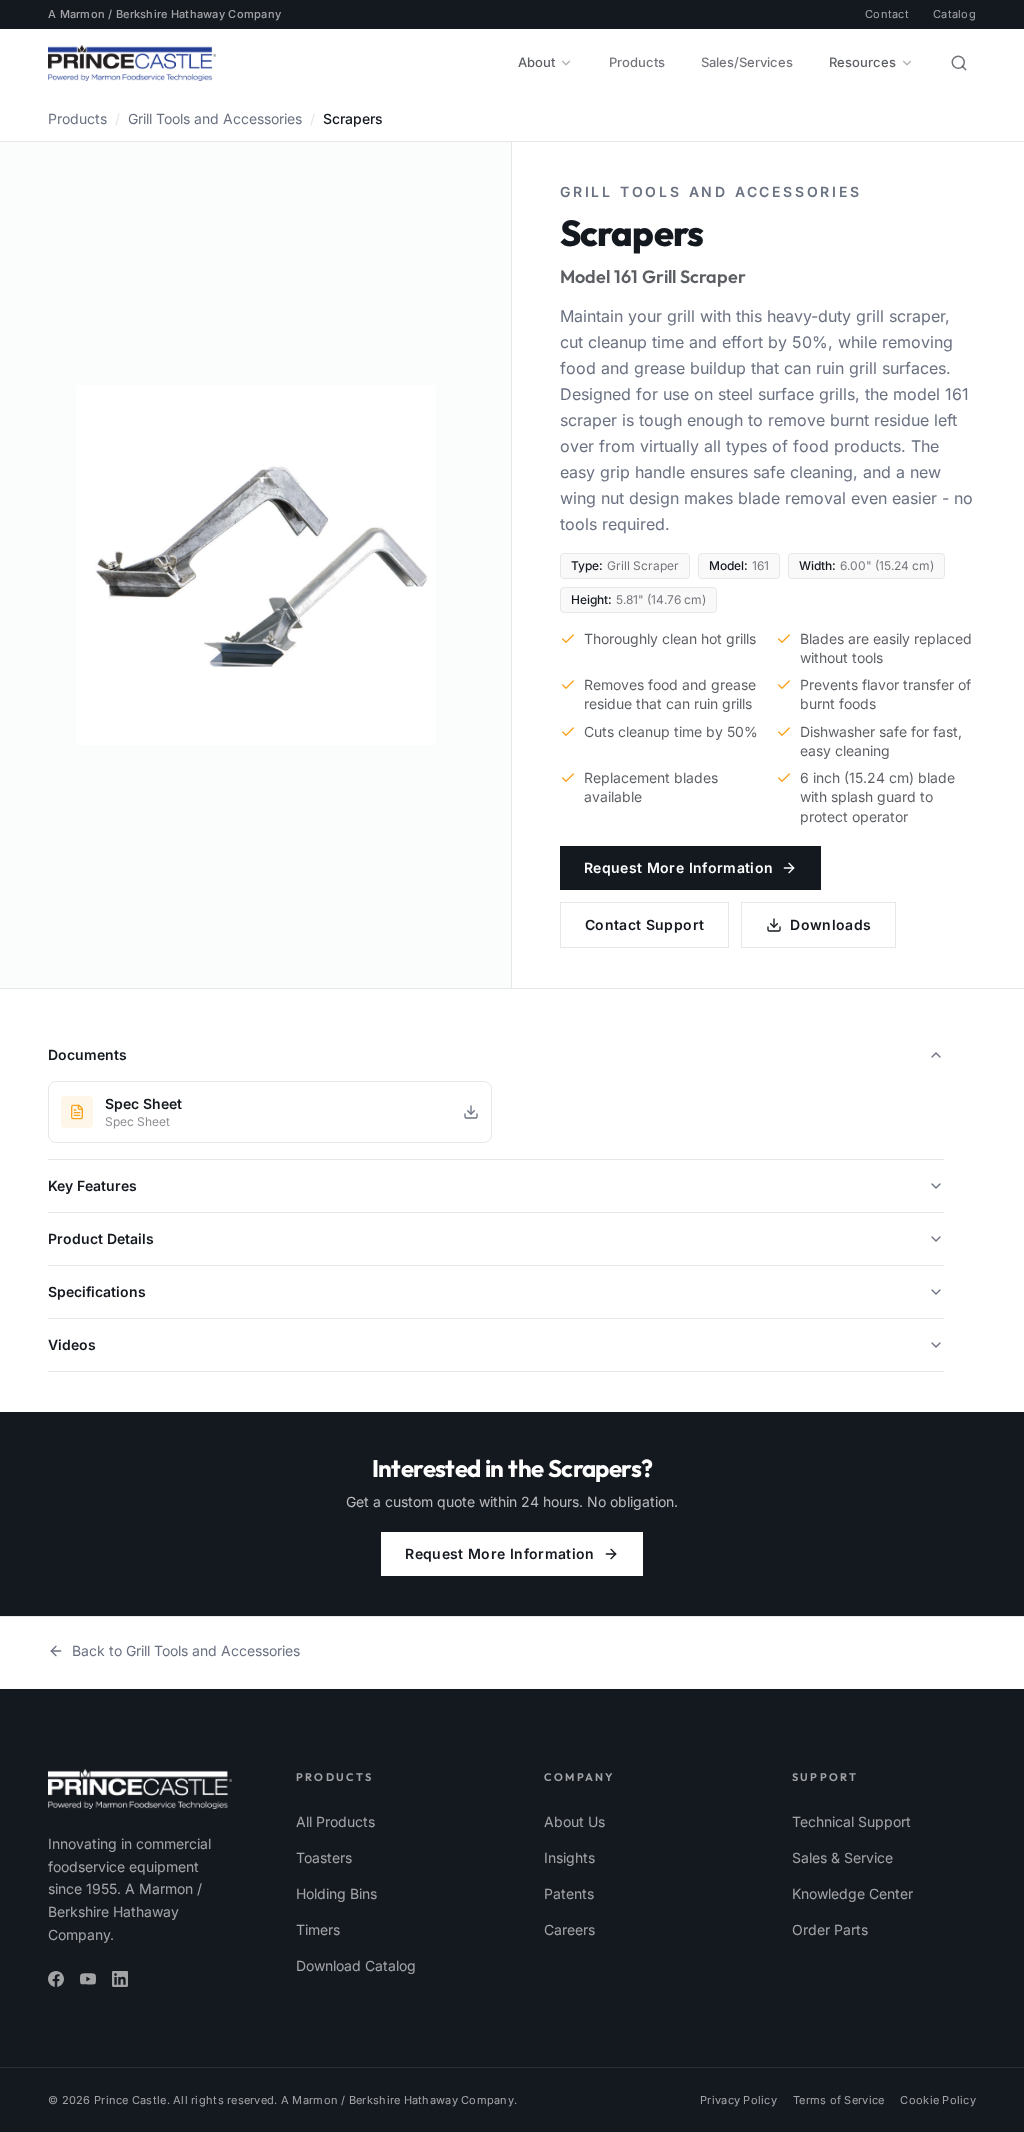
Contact (887, 14)
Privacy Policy (738, 2100)
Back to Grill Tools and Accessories (186, 1650)
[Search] (959, 63)
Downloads (830, 924)
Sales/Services (747, 62)
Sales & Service (842, 1857)
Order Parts (830, 1929)
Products (637, 62)
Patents (569, 1893)
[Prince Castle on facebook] (56, 1979)
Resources (862, 62)
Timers (318, 1929)
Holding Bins (336, 1893)
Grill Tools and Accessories (215, 118)
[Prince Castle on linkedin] (120, 1979)
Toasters (324, 1857)
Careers (569, 1929)
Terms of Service (838, 2100)
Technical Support (851, 1821)
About (536, 62)
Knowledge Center (852, 1893)
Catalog (954, 14)
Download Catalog (356, 1965)
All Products (335, 1821)
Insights (569, 1857)
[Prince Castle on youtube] (88, 1979)
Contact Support (644, 924)
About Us (574, 1821)
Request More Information (678, 867)
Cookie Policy (938, 2100)
